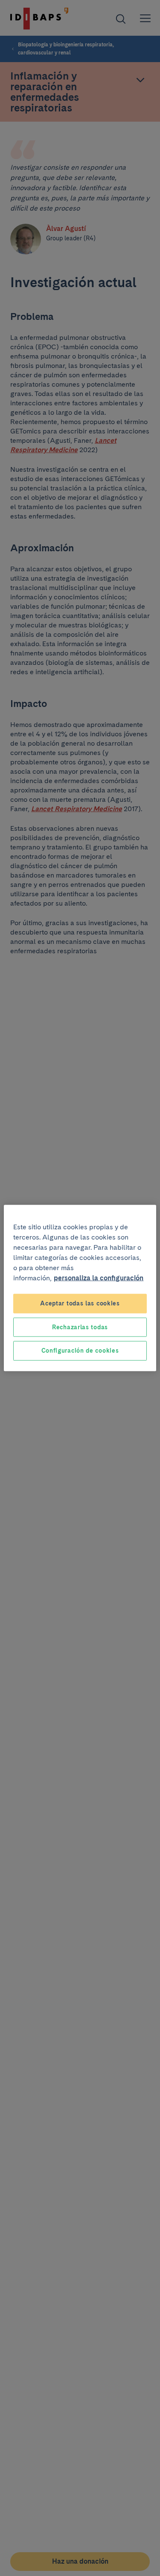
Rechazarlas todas (80, 1327)
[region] (80, 1288)
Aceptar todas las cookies (80, 1303)
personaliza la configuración (99, 1278)
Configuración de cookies (80, 1351)
